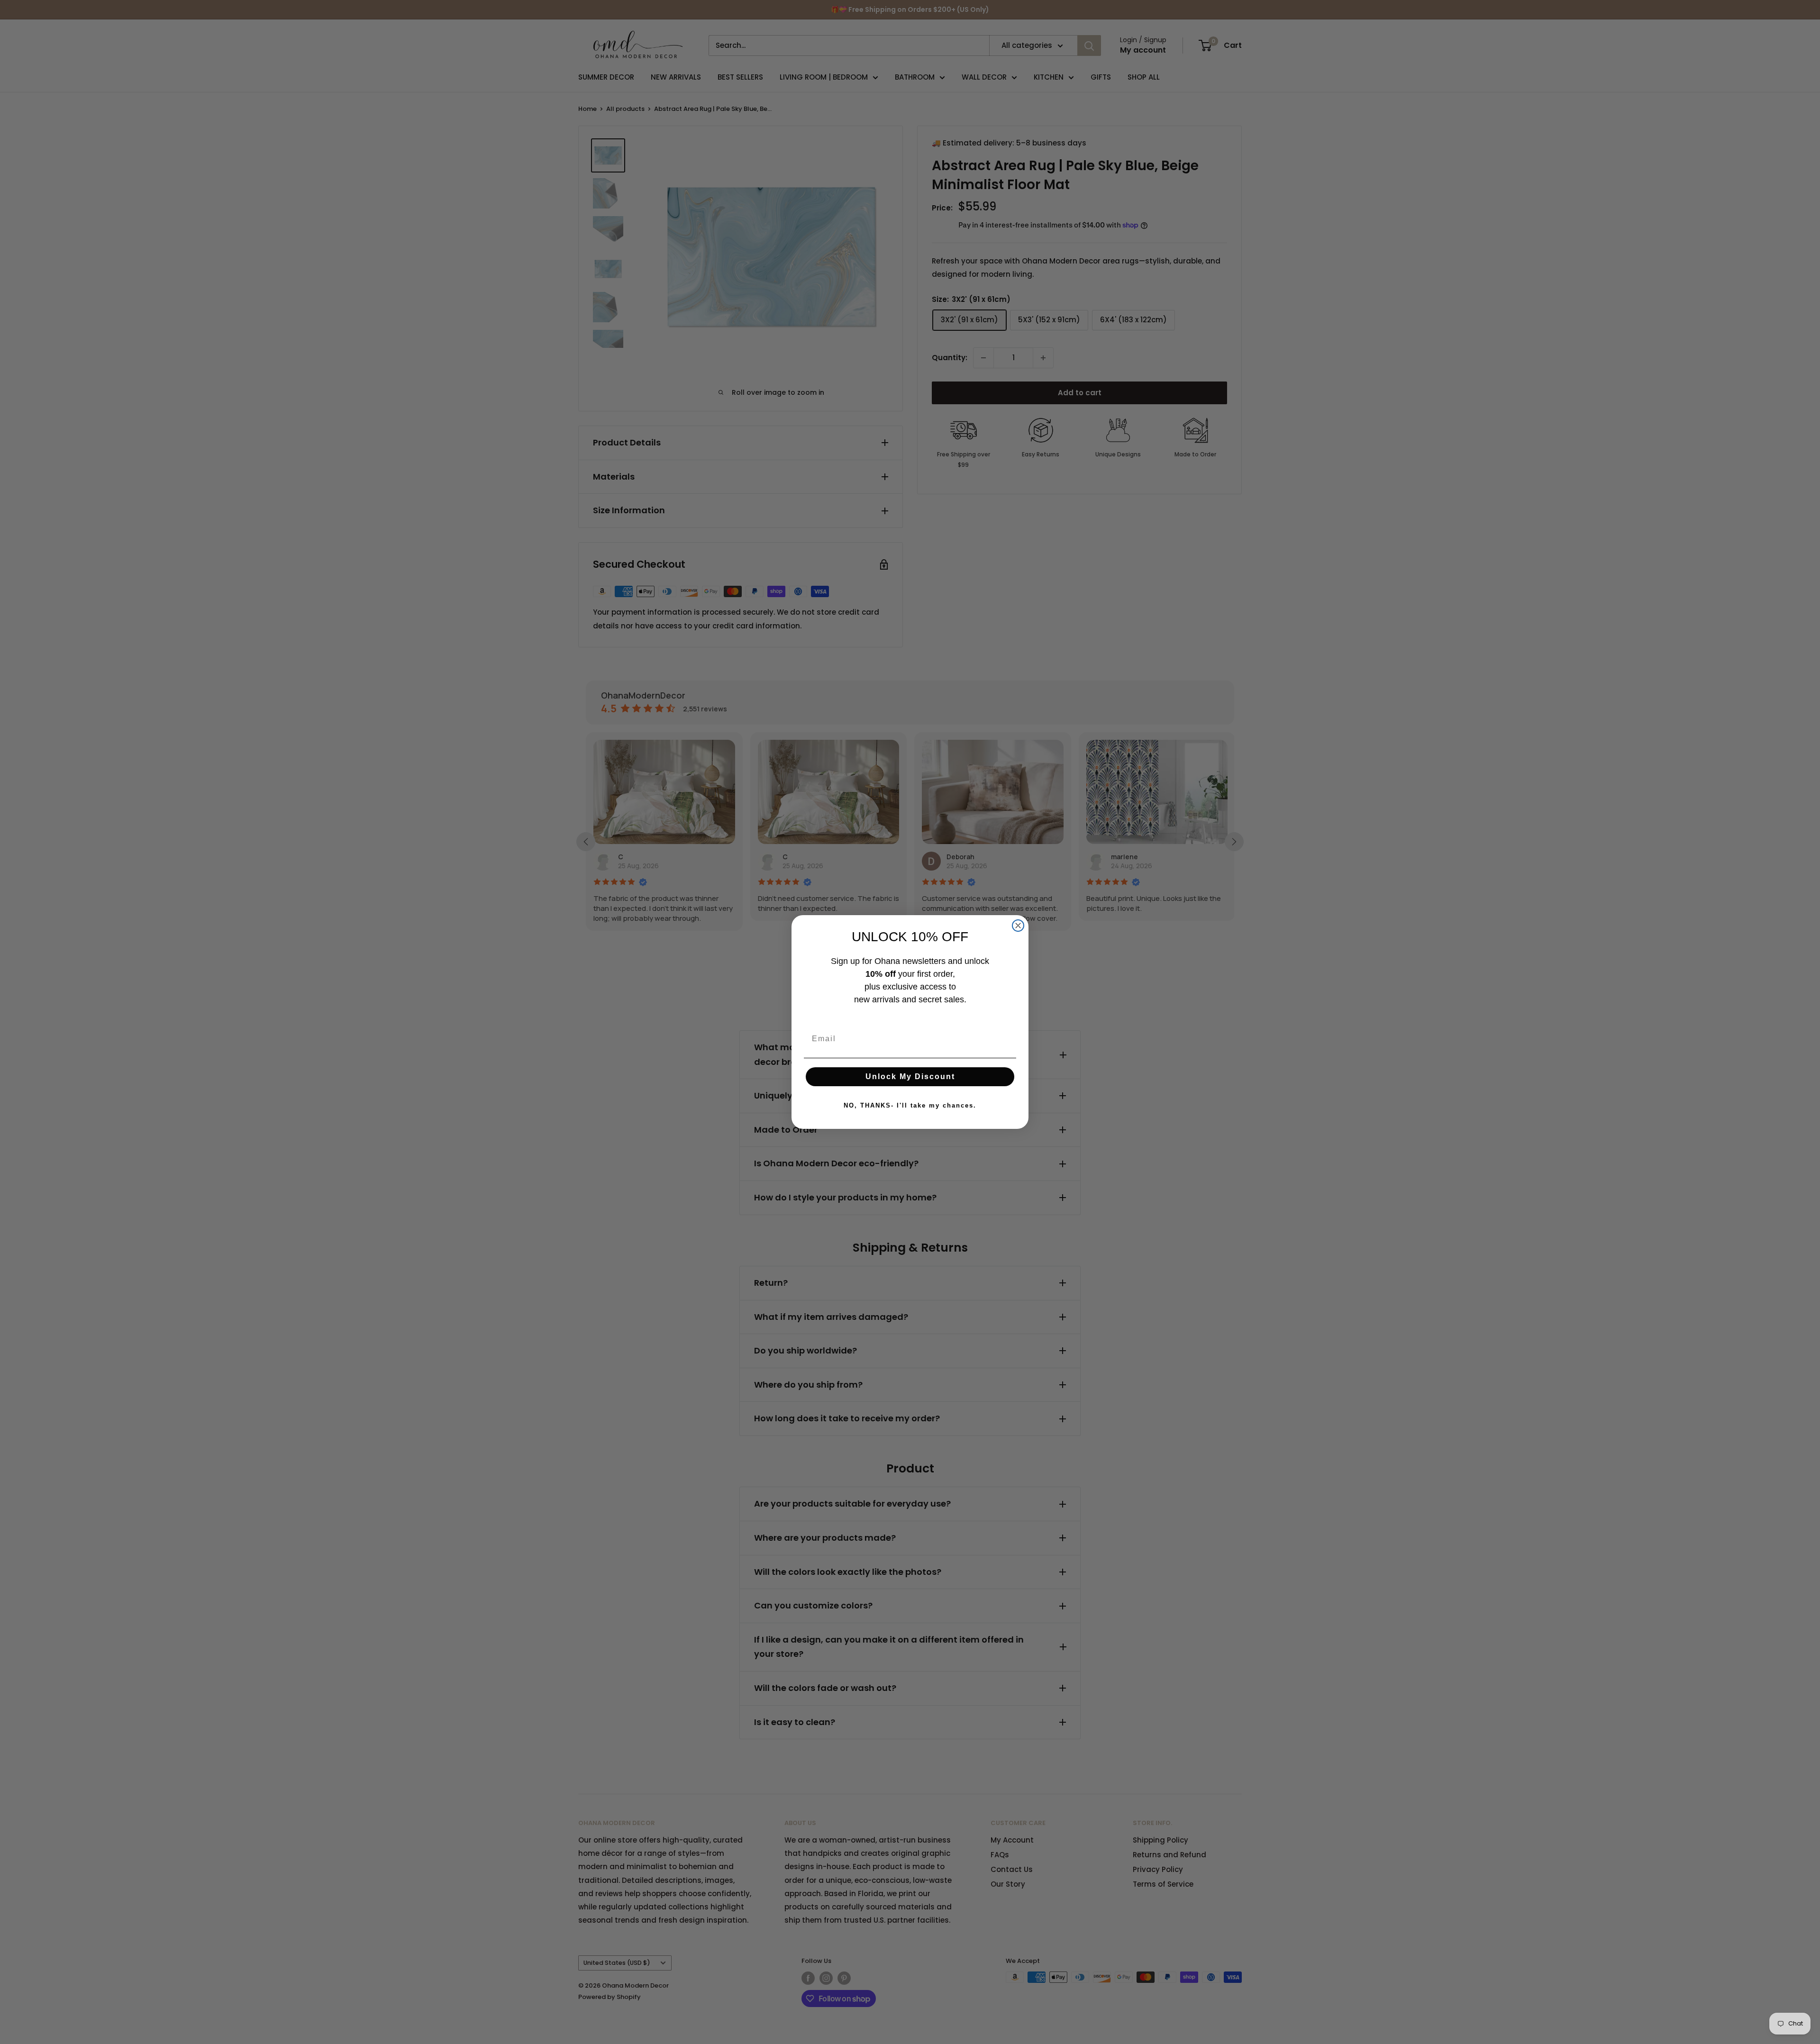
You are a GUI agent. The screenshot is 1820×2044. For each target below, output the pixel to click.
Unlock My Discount (910, 1077)
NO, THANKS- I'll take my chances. (910, 1105)
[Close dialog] (1018, 926)
